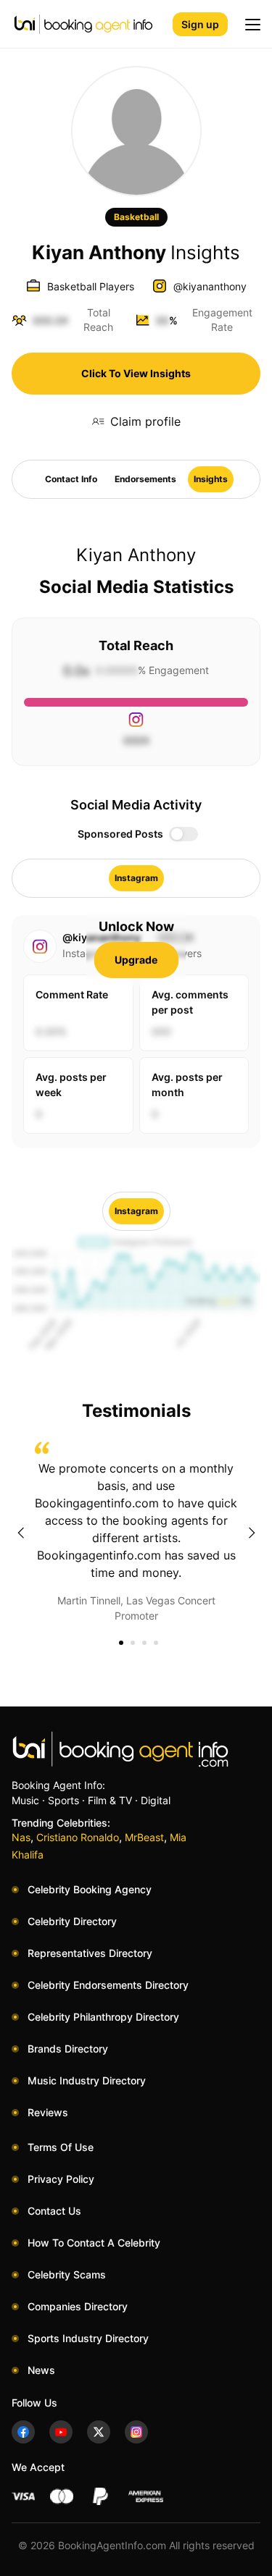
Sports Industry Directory (88, 2338)
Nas (21, 1837)
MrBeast (144, 1837)
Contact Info (71, 479)
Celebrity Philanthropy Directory (103, 2017)
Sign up (200, 24)
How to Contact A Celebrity (94, 2243)
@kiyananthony (210, 286)
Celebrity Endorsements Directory (108, 1985)
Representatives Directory (90, 1953)
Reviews (48, 2112)
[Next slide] (252, 1533)
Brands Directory (68, 2049)
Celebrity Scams (67, 2274)
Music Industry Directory (87, 2080)
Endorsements (145, 479)
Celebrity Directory (72, 1921)
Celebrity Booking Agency (90, 1889)
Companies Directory (78, 2306)
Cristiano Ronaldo (78, 1837)
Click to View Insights (136, 373)
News (41, 2370)
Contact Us (54, 2211)
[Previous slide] (20, 1533)
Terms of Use (61, 2147)
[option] (136, 1532)
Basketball (136, 217)
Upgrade (136, 960)
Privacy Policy (61, 2179)
